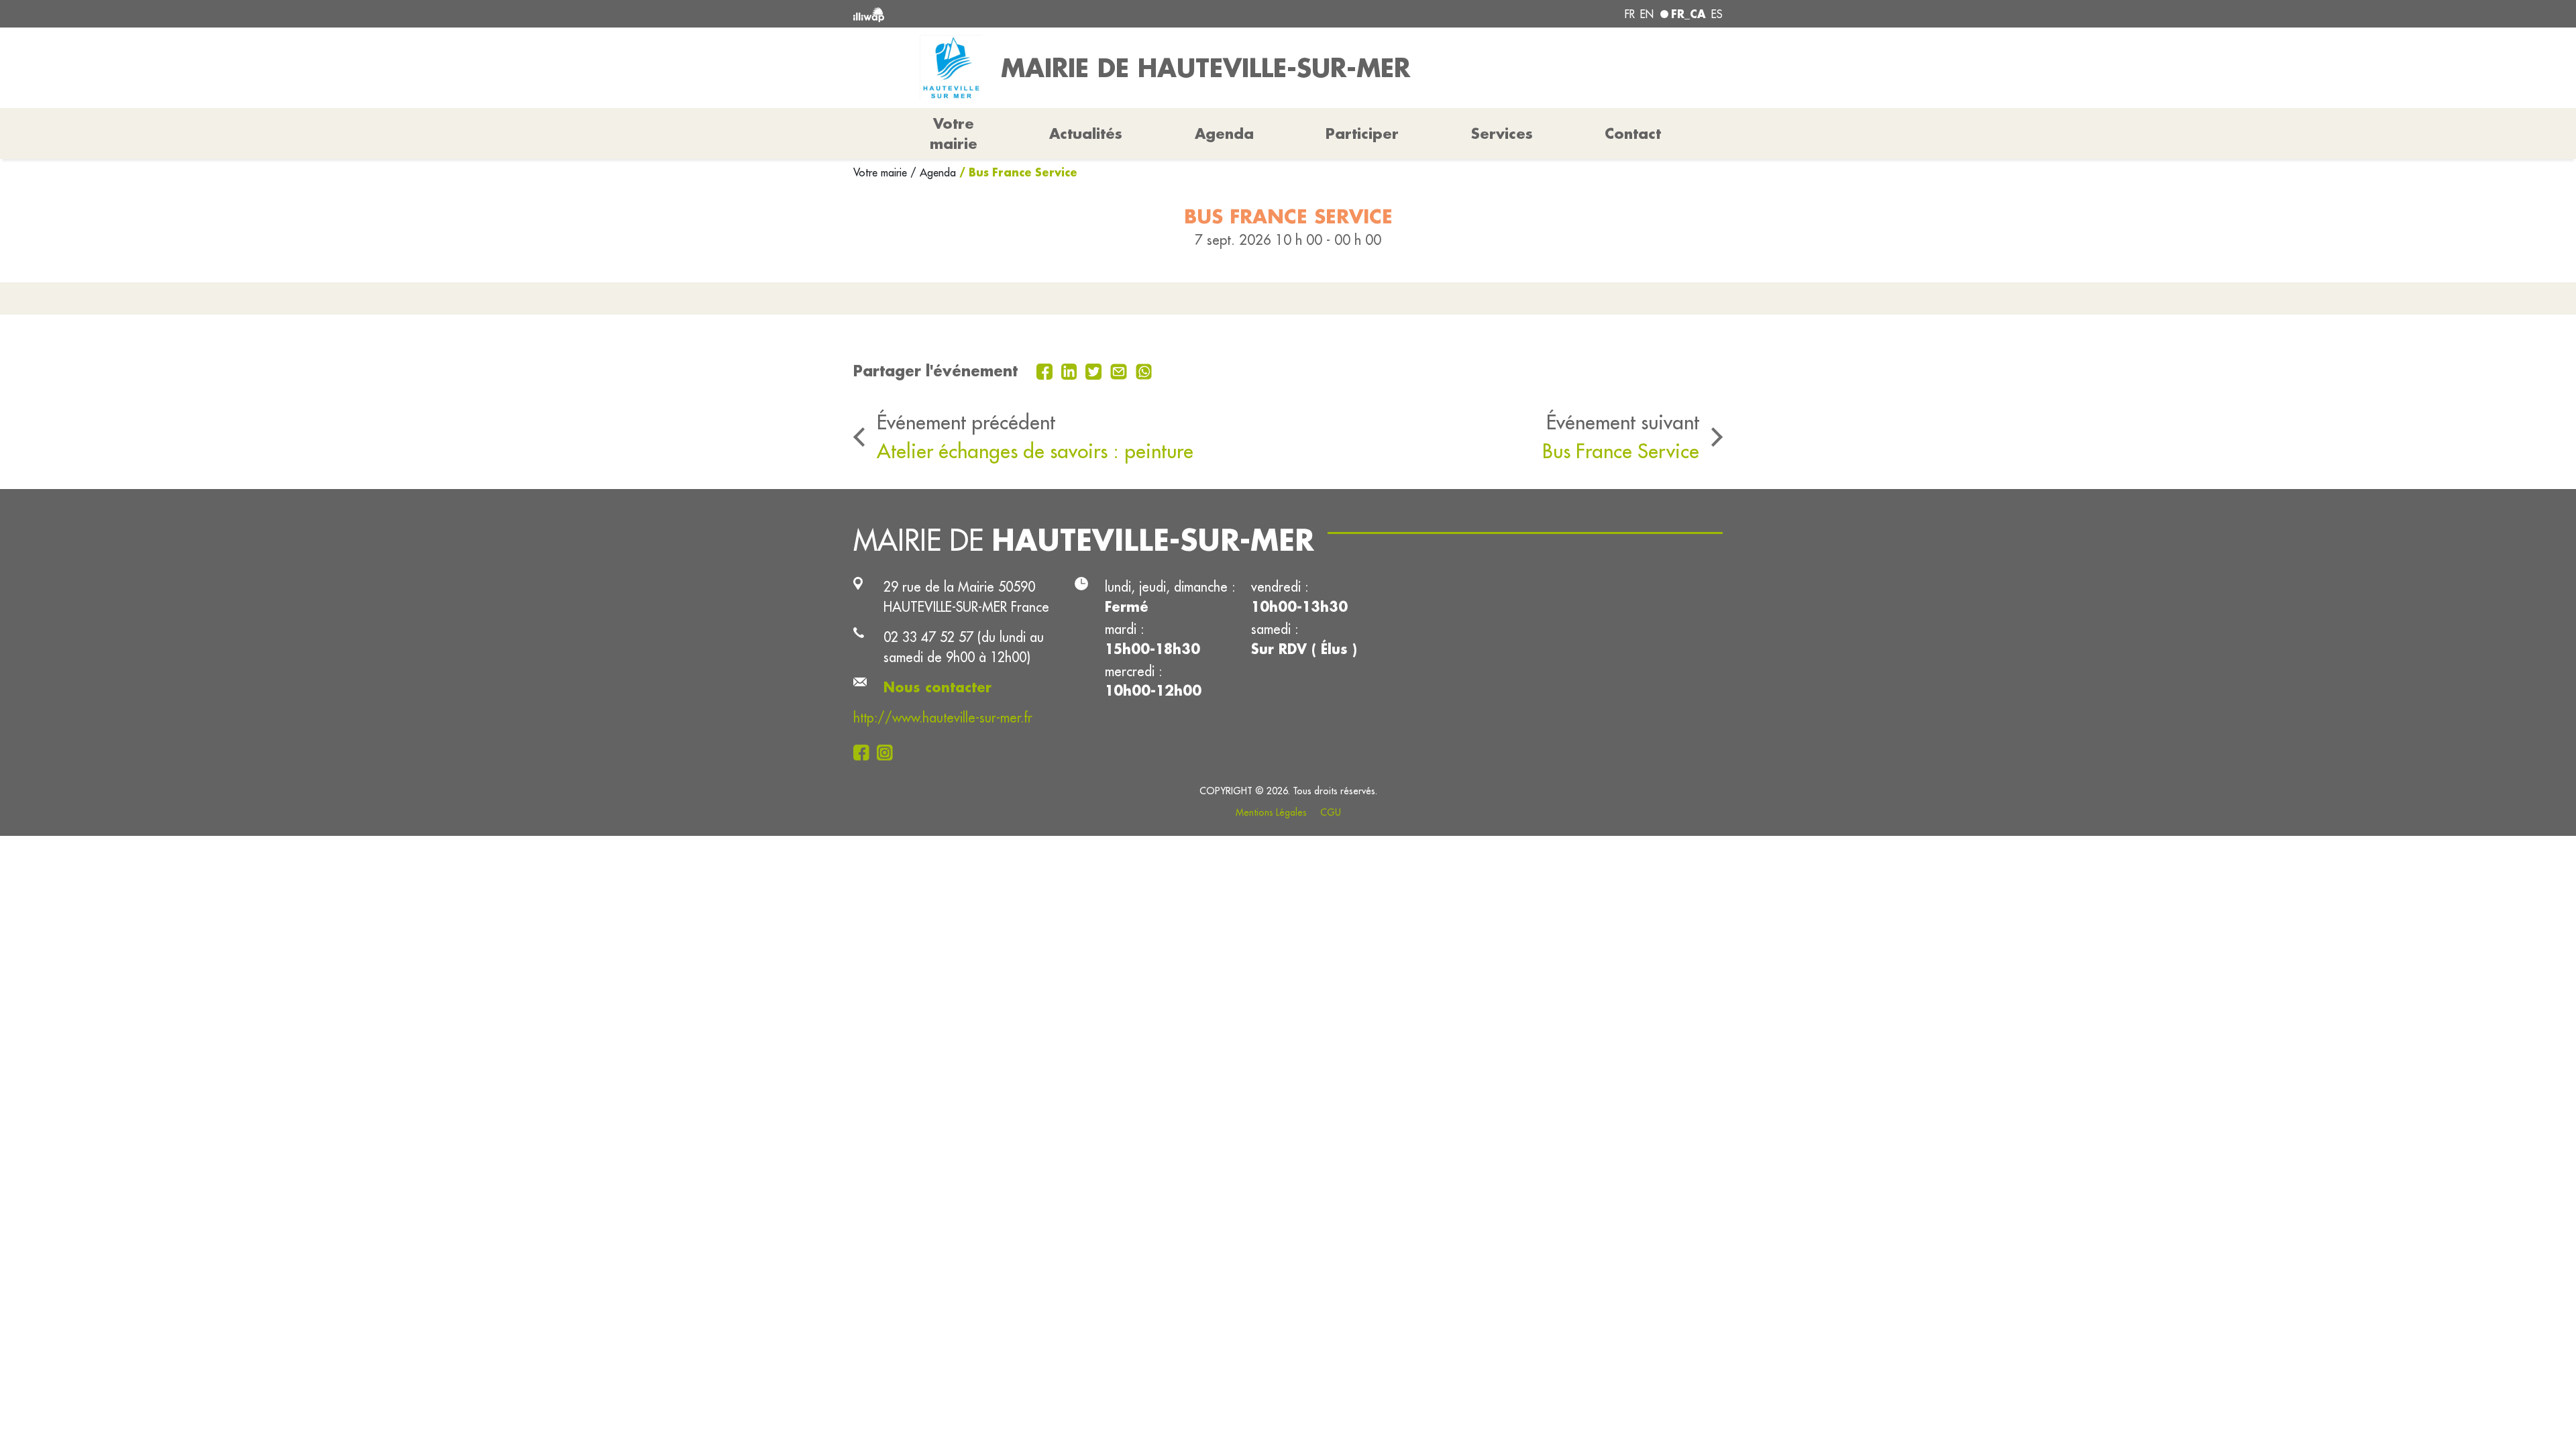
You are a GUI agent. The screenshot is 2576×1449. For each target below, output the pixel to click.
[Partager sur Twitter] (1095, 370)
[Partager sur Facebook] (1046, 370)
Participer (1362, 133)
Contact (1633, 133)
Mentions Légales (1271, 812)
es (1717, 14)
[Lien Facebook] (865, 751)
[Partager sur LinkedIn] (1071, 370)
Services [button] (1502, 133)
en (1647, 14)
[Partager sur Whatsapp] (1144, 370)
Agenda (1224, 133)
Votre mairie (882, 172)
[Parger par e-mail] (1120, 370)
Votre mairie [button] (954, 133)
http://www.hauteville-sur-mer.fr (943, 717)
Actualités (1086, 133)
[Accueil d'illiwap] (1030, 14)
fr (1630, 14)
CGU (1331, 812)
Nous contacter (937, 687)
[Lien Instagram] (889, 751)
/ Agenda (933, 172)
